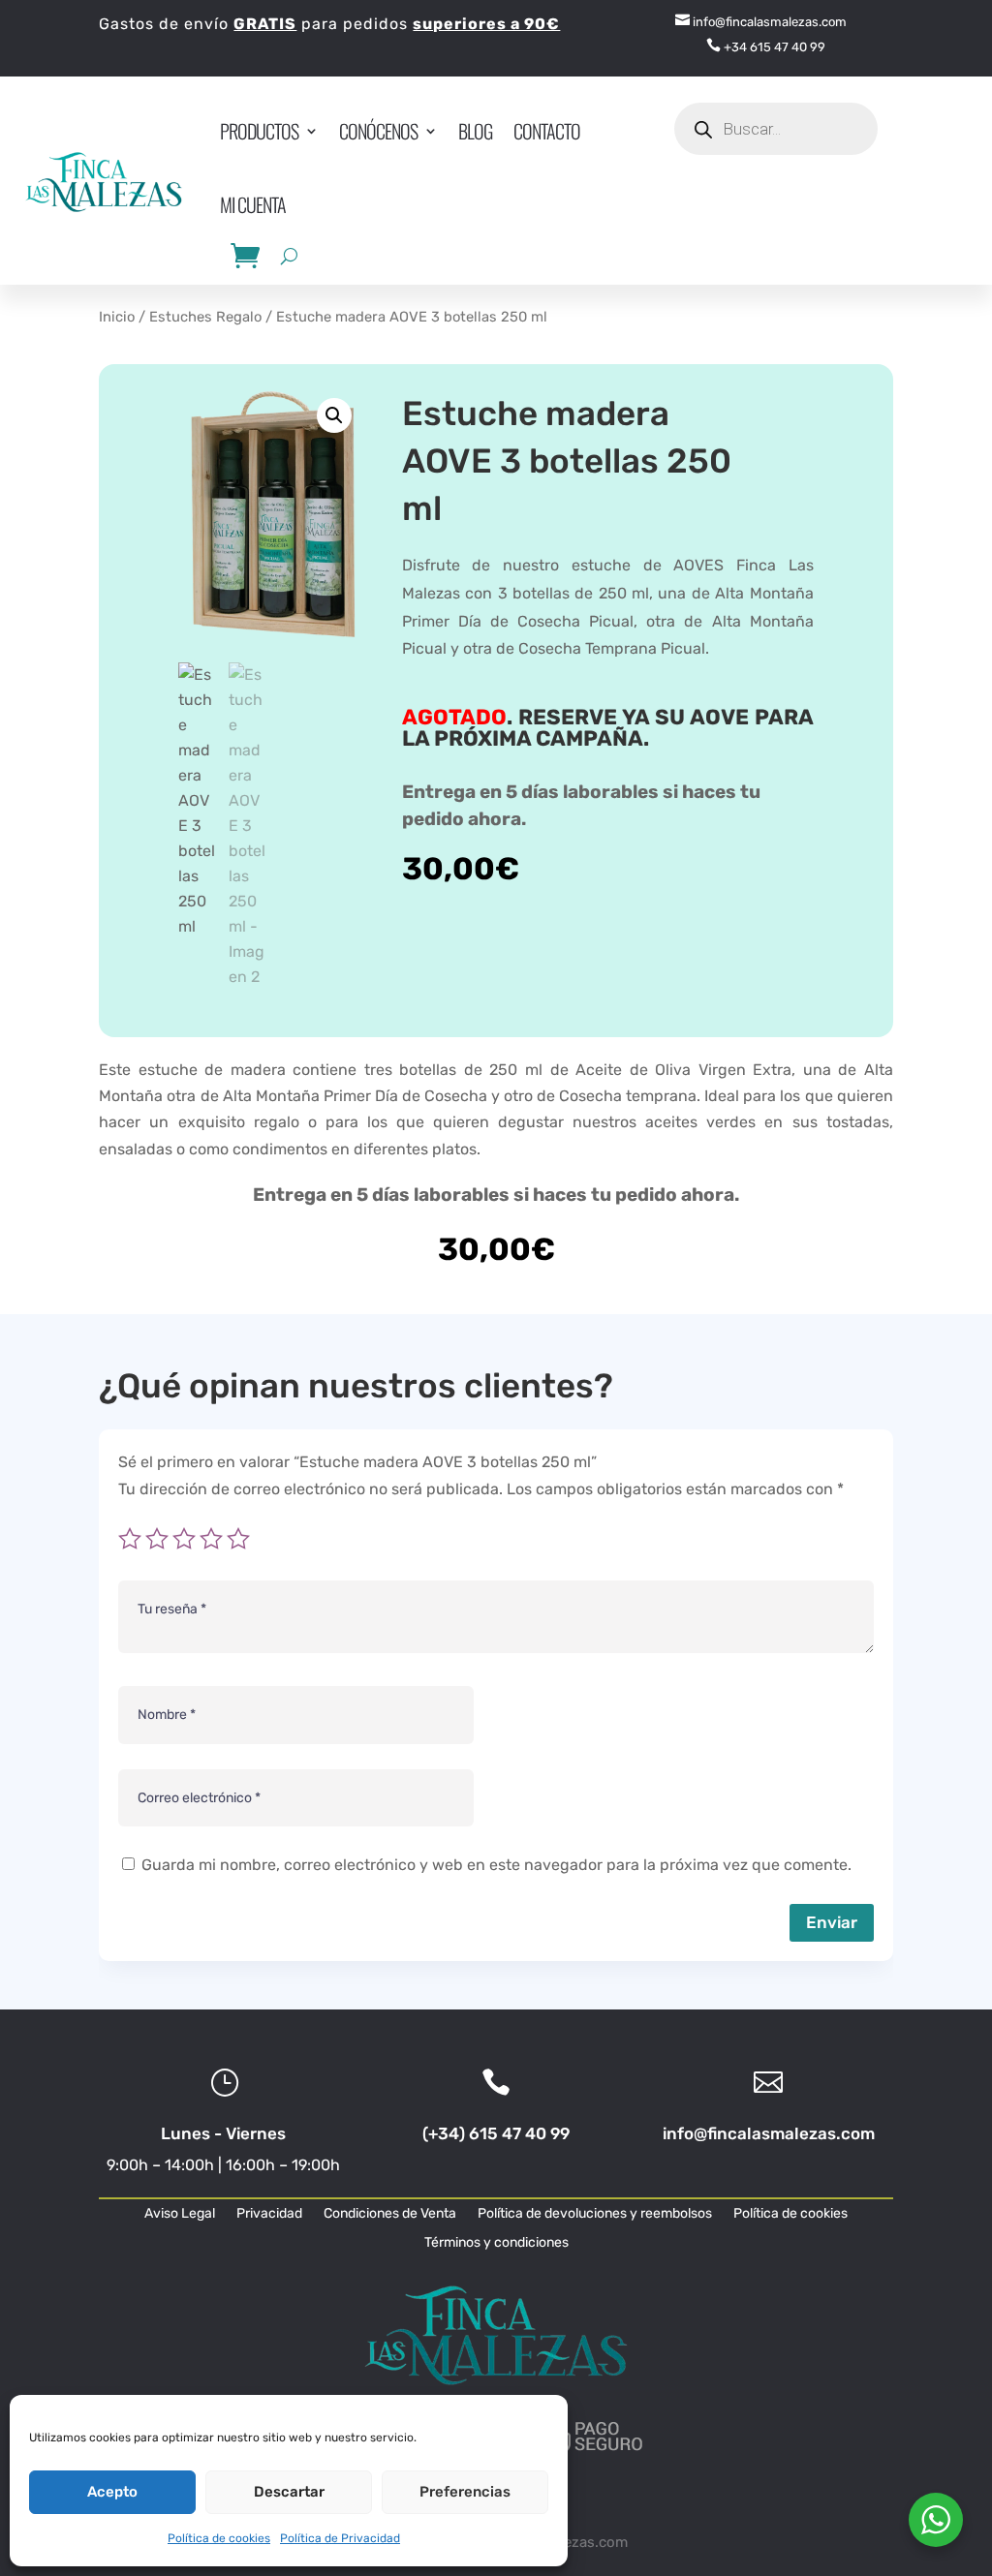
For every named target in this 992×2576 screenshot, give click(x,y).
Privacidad (269, 2214)
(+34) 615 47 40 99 (496, 2133)
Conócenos (378, 131)
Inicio (117, 317)
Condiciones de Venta (390, 2214)
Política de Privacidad (340, 2538)
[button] (334, 415)
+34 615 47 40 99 (766, 47)
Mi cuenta (253, 204)
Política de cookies (219, 2538)
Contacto (547, 131)
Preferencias (465, 2492)
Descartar (289, 2492)
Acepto (112, 2492)
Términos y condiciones (496, 2243)
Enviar (832, 1922)
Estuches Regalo (205, 317)
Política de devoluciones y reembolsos (595, 2214)
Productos (259, 131)
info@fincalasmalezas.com (761, 22)
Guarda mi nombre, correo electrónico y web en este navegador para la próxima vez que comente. (496, 1865)
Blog (475, 131)
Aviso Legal (180, 2214)
